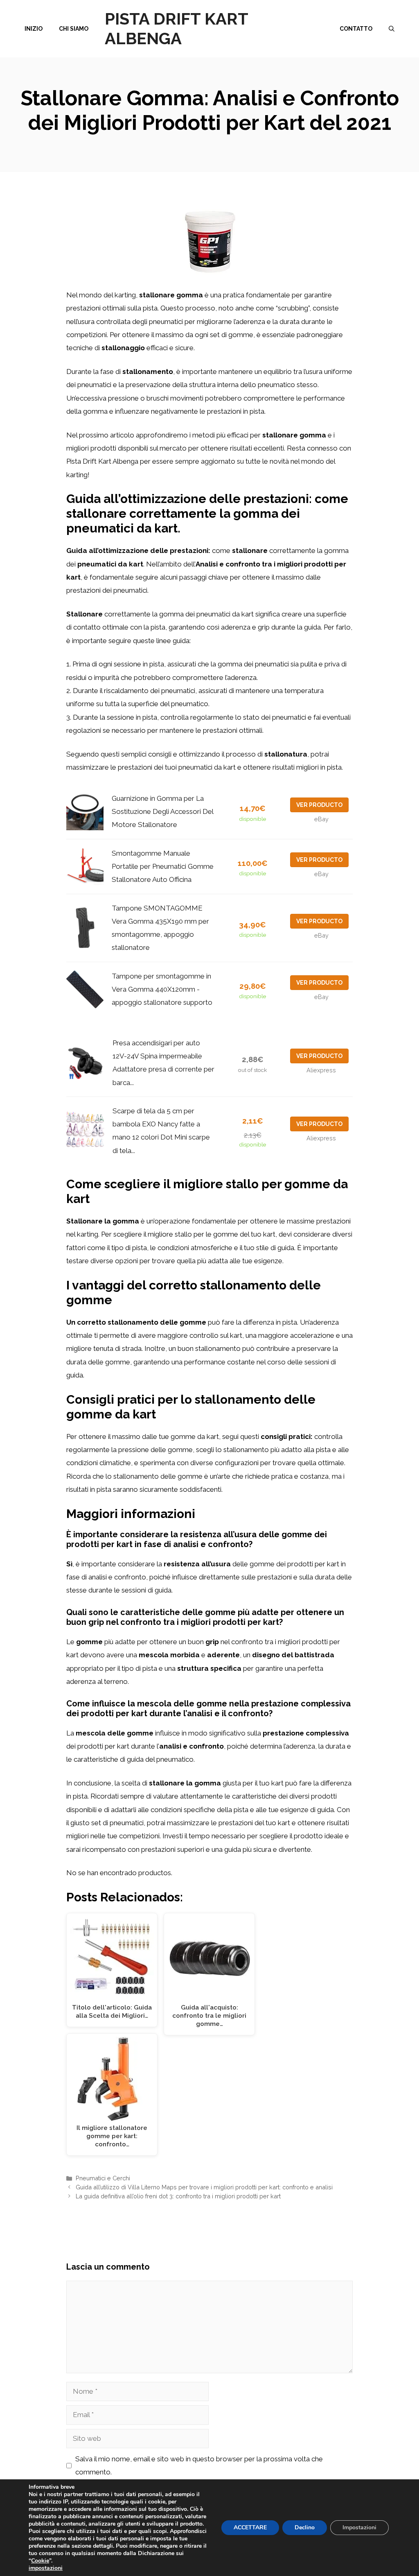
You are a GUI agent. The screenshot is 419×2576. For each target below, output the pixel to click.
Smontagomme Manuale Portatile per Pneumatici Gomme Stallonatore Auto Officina (163, 867)
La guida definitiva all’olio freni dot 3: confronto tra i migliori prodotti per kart (178, 2196)
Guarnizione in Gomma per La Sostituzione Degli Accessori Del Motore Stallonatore (162, 812)
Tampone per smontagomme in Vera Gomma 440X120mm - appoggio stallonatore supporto (162, 989)
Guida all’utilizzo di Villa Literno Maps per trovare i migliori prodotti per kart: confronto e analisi (204, 2187)
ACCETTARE (250, 2527)
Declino (305, 2527)
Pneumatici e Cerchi (103, 2178)
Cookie (40, 2561)
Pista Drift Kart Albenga (176, 28)
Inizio (34, 29)
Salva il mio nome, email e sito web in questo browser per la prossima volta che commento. (199, 2465)
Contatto (356, 29)
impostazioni (46, 2568)
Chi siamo (74, 29)
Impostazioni (359, 2527)
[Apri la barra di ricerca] (392, 29)
